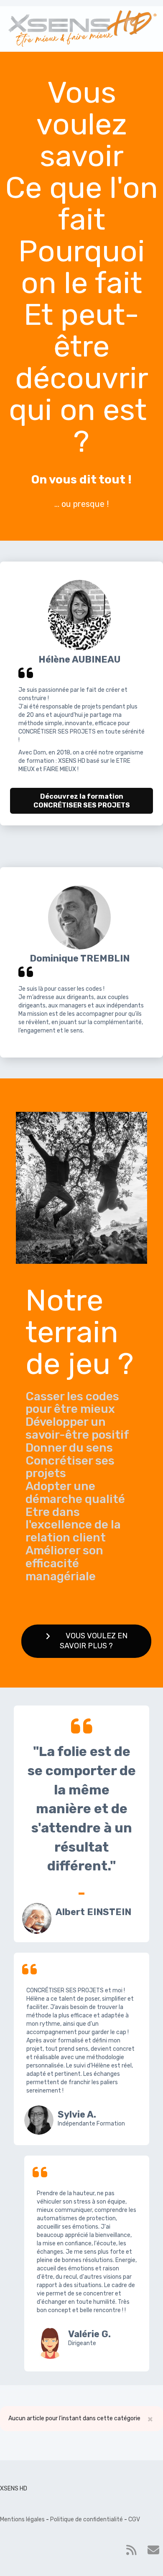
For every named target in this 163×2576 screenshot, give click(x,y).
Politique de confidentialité (87, 2519)
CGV (134, 2519)
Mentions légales (22, 2519)
